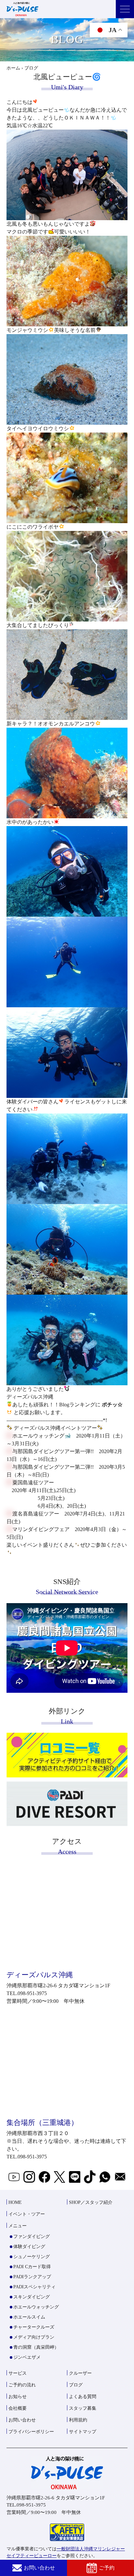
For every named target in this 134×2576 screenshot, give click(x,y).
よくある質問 (83, 2397)
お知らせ (18, 2397)
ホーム (13, 68)
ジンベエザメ (27, 2357)
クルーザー (80, 2373)
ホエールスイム (29, 2317)
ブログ (76, 2385)
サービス (18, 2373)
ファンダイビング (32, 2237)
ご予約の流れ (22, 2385)
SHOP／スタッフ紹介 (91, 2202)
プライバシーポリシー (31, 2432)
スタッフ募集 (83, 2408)
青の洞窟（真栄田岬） (36, 2347)
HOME (15, 2202)
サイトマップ (83, 2432)
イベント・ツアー (27, 2214)
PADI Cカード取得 (32, 2267)
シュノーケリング (32, 2257)
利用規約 (78, 2420)
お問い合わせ (39, 2568)
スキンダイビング (32, 2297)
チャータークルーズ (34, 2327)
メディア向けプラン (34, 2337)
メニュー (18, 2226)
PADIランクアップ (32, 2277)
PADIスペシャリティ (34, 2287)
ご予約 (107, 2568)
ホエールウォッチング (36, 2307)
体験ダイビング (29, 2247)
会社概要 (18, 2408)
